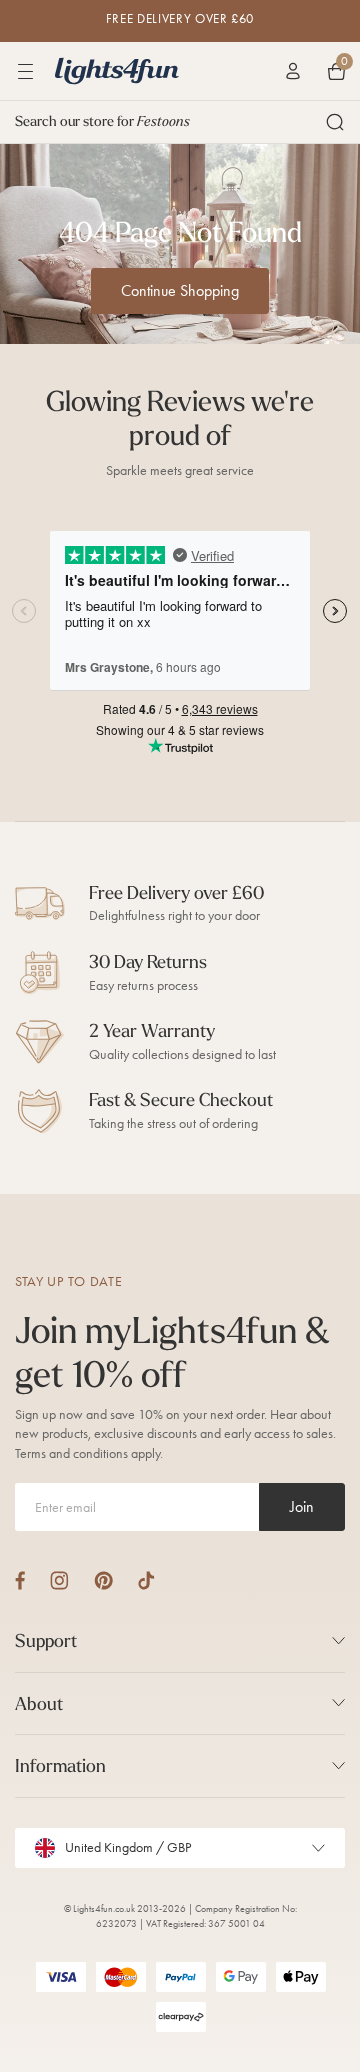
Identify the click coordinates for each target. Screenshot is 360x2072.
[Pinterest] (103, 1580)
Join (302, 1506)
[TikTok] (146, 1580)
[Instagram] (59, 1580)
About (39, 1703)
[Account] (293, 71)
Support (46, 1640)
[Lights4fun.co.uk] (117, 71)
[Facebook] (20, 1580)
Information (60, 1765)
